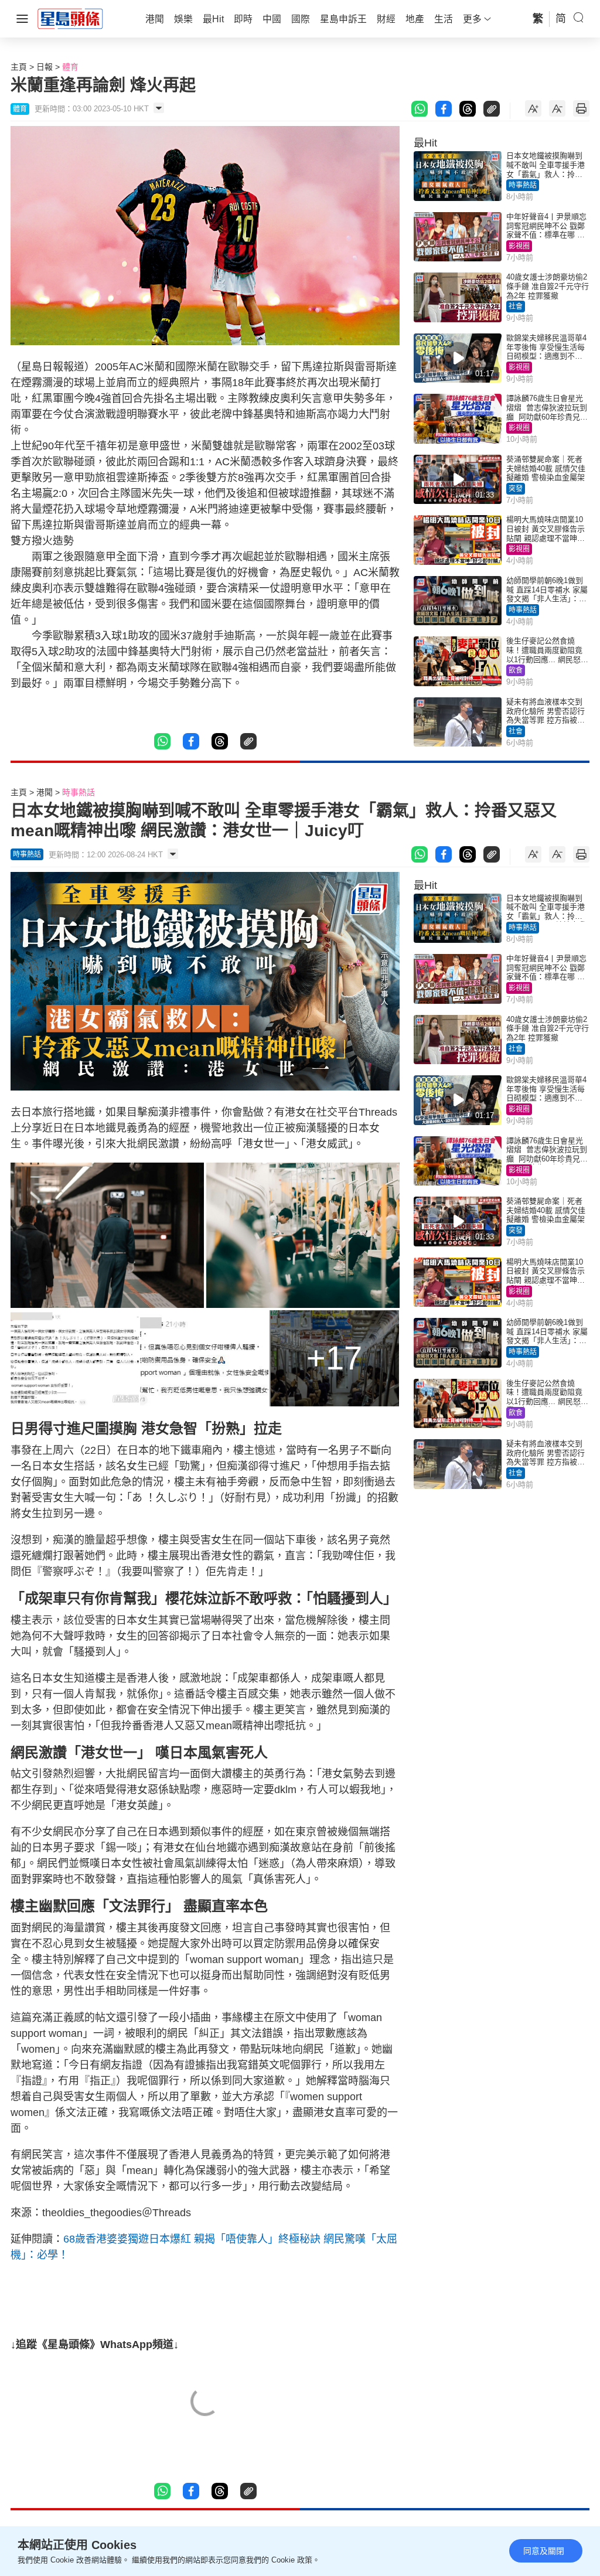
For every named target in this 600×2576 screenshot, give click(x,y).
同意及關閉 (544, 2551)
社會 (516, 306)
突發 (516, 489)
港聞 (45, 792)
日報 (45, 67)
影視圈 (519, 246)
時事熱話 (523, 185)
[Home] (70, 18)
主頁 (19, 67)
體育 (70, 67)
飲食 (516, 670)
